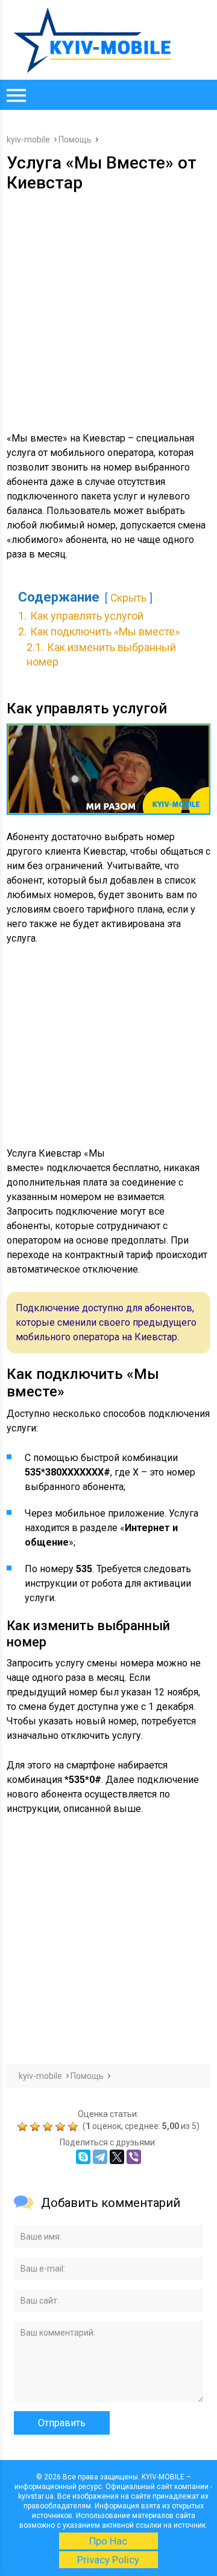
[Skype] (83, 2157)
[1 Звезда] (24, 2127)
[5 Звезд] (74, 2127)
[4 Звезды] (62, 2127)
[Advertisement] (108, 307)
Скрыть (128, 598)
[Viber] (134, 2157)
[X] (117, 2157)
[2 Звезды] (36, 2127)
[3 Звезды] (49, 2127)
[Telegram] (100, 2157)
